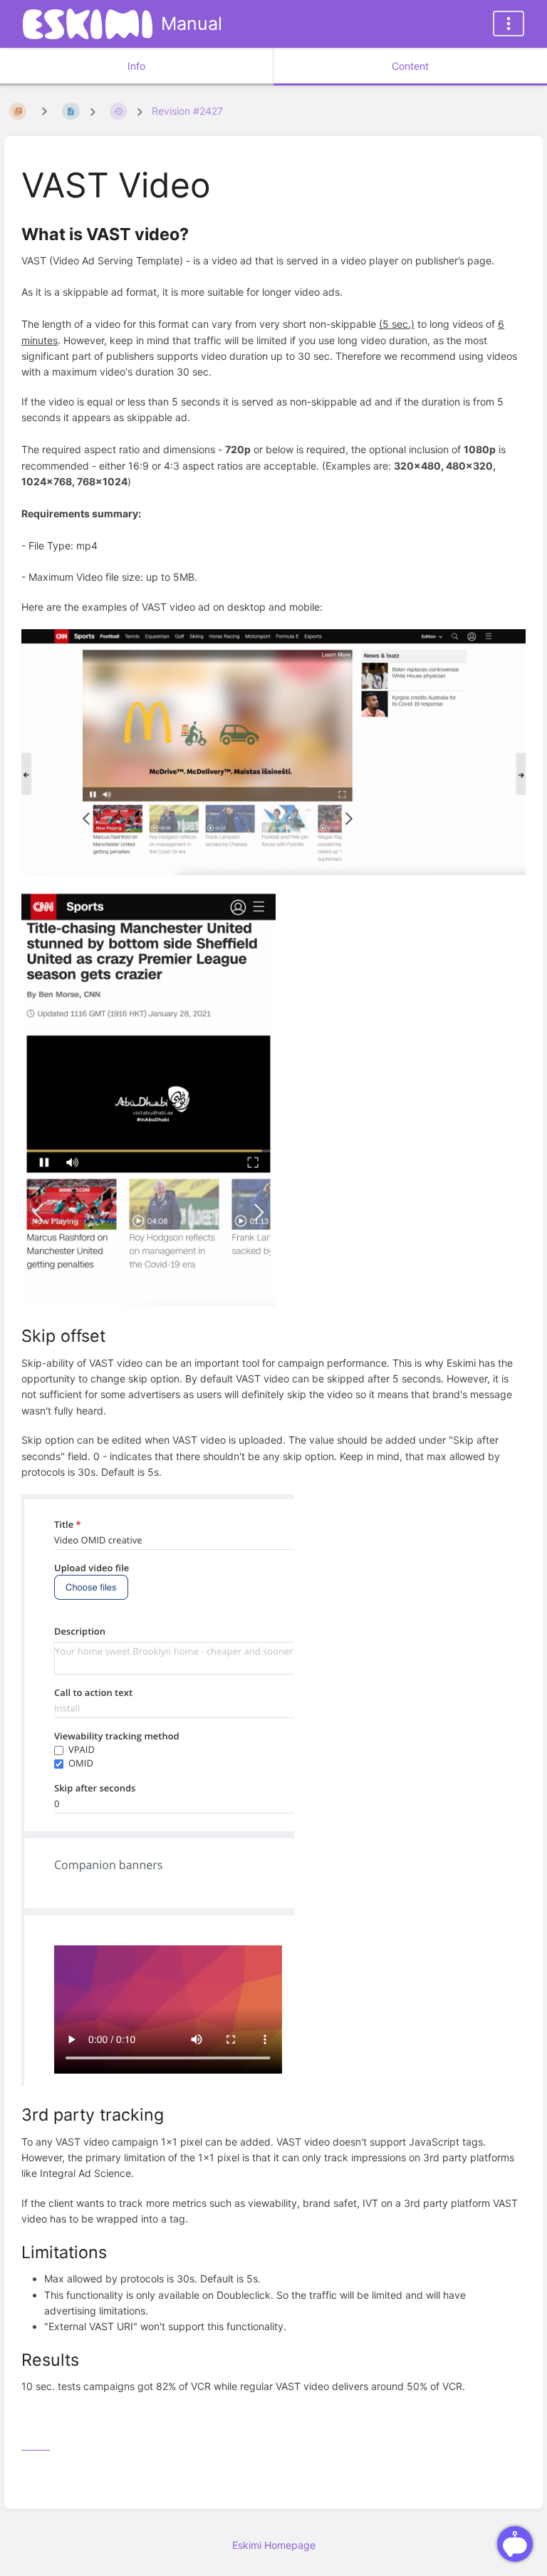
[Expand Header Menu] (509, 24)
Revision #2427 (187, 111)
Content (410, 66)
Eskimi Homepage (274, 2545)
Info (136, 66)
